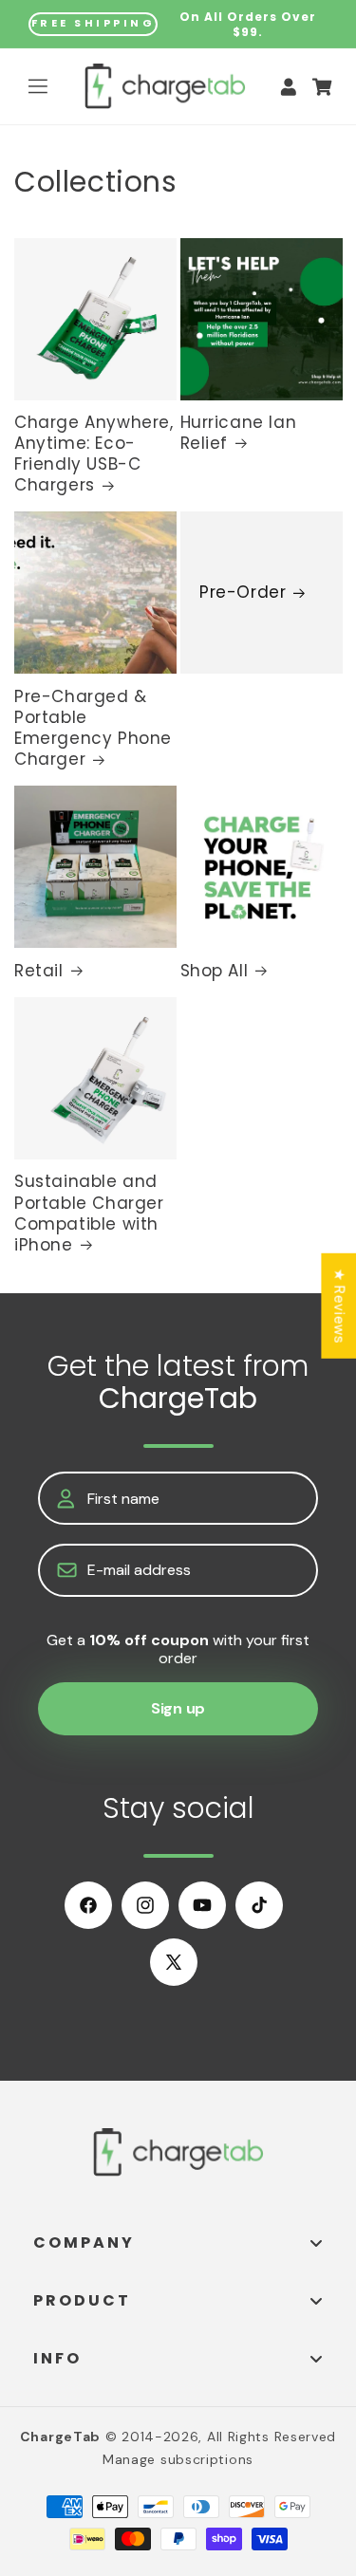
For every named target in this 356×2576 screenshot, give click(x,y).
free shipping (94, 23)
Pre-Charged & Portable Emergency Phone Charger (93, 728)
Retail (39, 971)
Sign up (178, 1708)
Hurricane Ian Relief (239, 433)
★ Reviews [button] (339, 1305)
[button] (38, 86)
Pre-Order (243, 593)
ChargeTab (60, 2437)
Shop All (215, 971)
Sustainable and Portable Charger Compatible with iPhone (89, 1213)
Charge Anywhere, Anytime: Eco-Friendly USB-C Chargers (94, 454)
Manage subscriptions (178, 2459)
